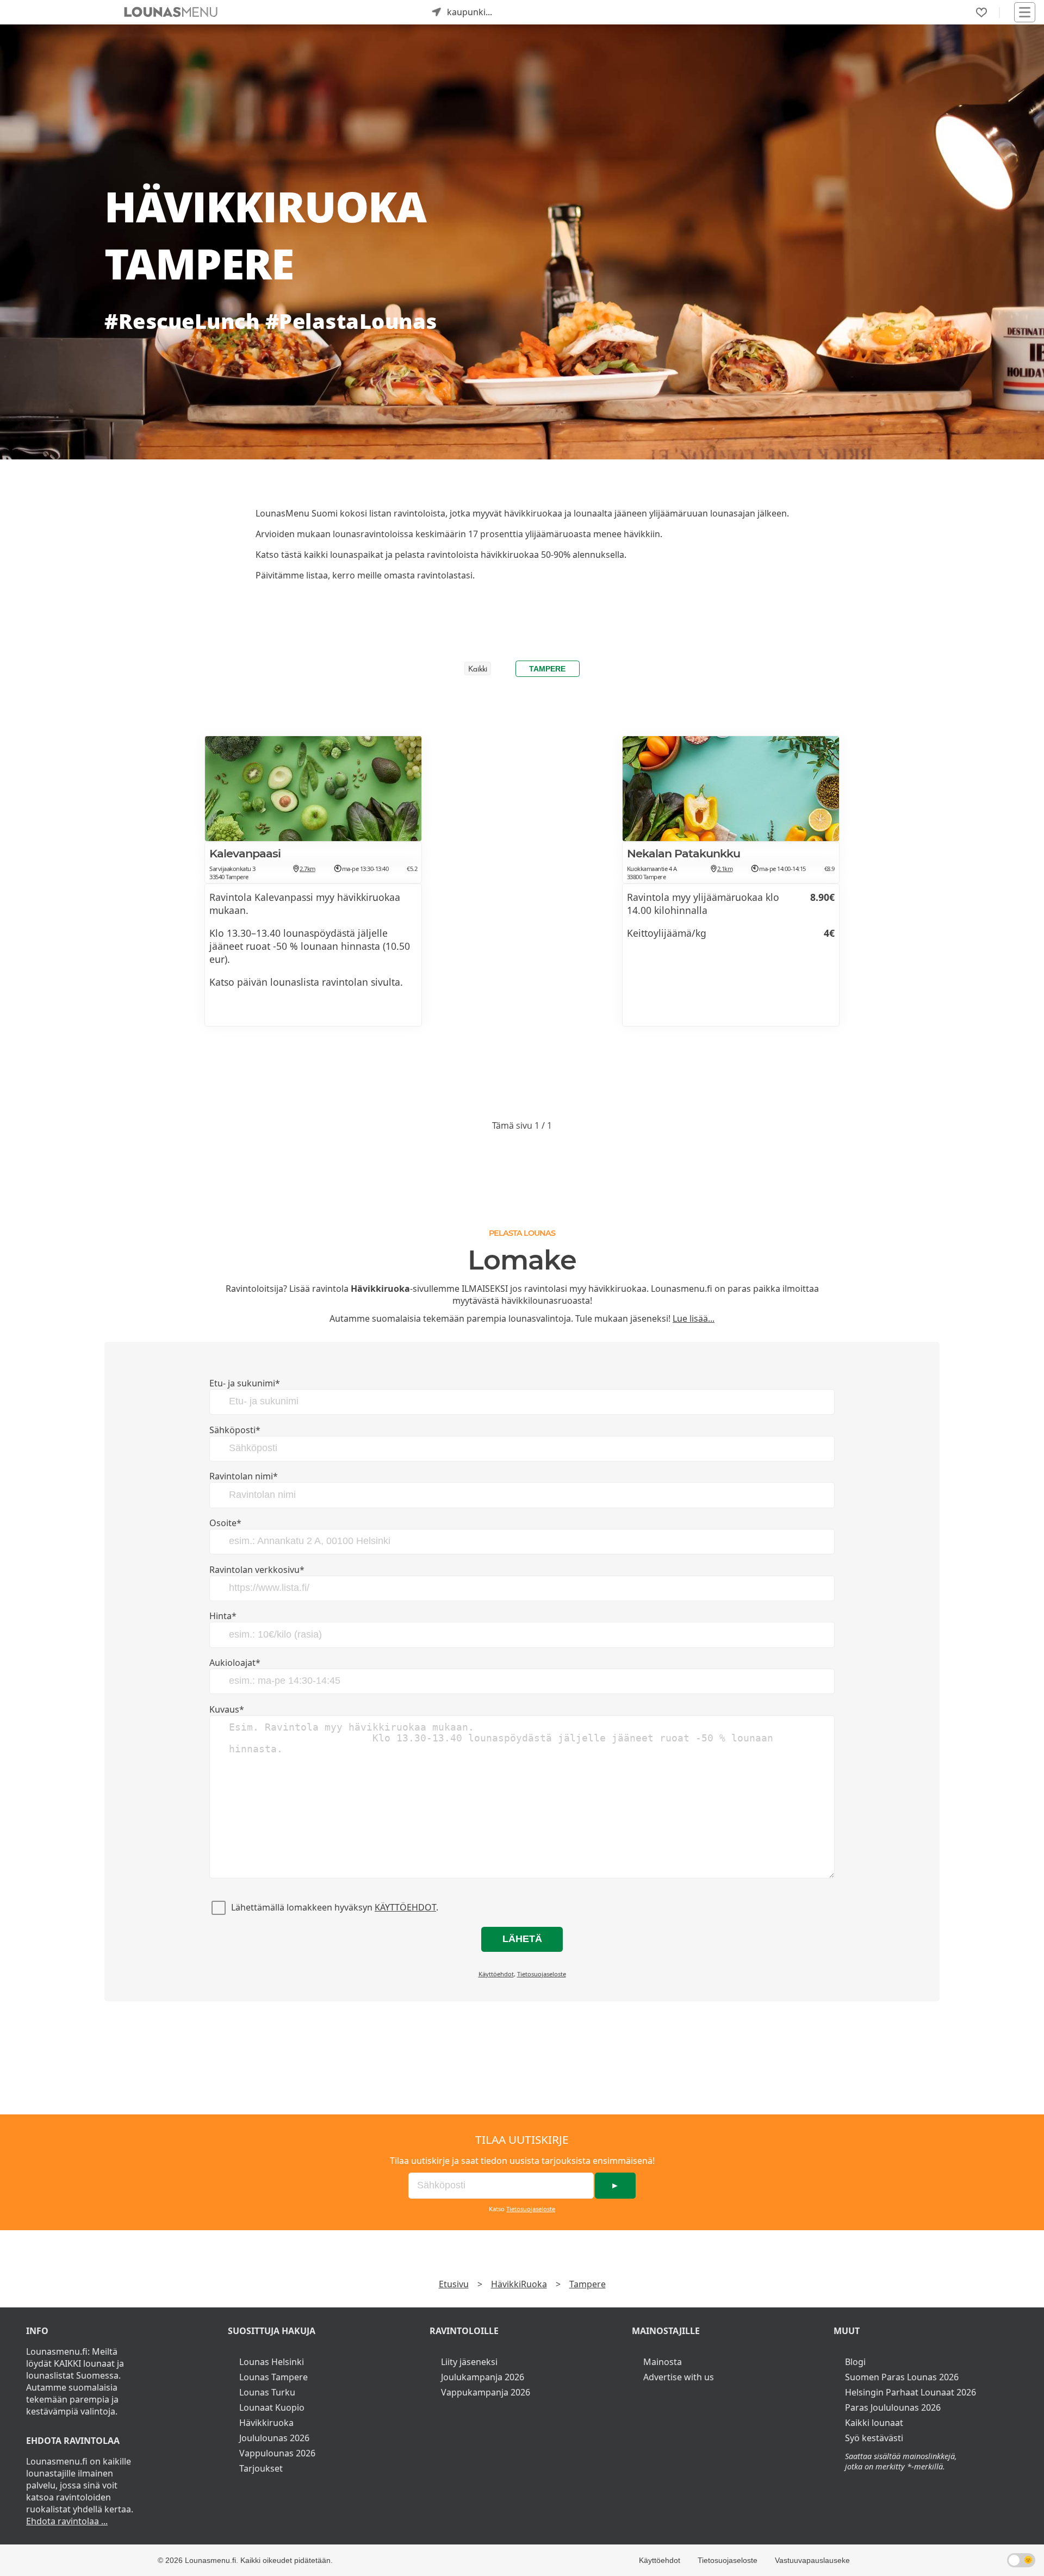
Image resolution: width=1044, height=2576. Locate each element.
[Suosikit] (981, 13)
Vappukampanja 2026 (486, 2392)
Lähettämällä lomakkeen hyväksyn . (335, 1907)
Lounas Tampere (274, 2377)
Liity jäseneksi (469, 2362)
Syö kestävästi (874, 2438)
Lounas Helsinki (272, 2362)
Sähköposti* (235, 1430)
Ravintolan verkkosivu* (257, 1570)
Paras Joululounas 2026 (893, 2407)
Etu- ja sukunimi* (245, 1383)
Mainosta (663, 2362)
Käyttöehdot (405, 1907)
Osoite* (225, 1523)
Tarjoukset (261, 2468)
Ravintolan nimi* (244, 1476)
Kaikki (478, 670)
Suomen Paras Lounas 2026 (902, 2377)
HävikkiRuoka (519, 2284)
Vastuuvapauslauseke (812, 2560)
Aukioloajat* (235, 1663)
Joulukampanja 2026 (483, 2377)
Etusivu (454, 2284)
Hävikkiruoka (266, 2423)
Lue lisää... (694, 1318)
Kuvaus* (227, 1709)
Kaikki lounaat (874, 2423)
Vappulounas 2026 (277, 2453)
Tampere (547, 669)
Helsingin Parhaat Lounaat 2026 (911, 2392)
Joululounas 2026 (274, 2438)
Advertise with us (679, 2377)
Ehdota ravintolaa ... (67, 2521)
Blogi (855, 2362)
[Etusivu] (171, 12)
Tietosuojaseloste (542, 1974)
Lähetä (522, 1939)
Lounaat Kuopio (272, 2407)
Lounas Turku (267, 2392)
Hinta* (223, 1616)
